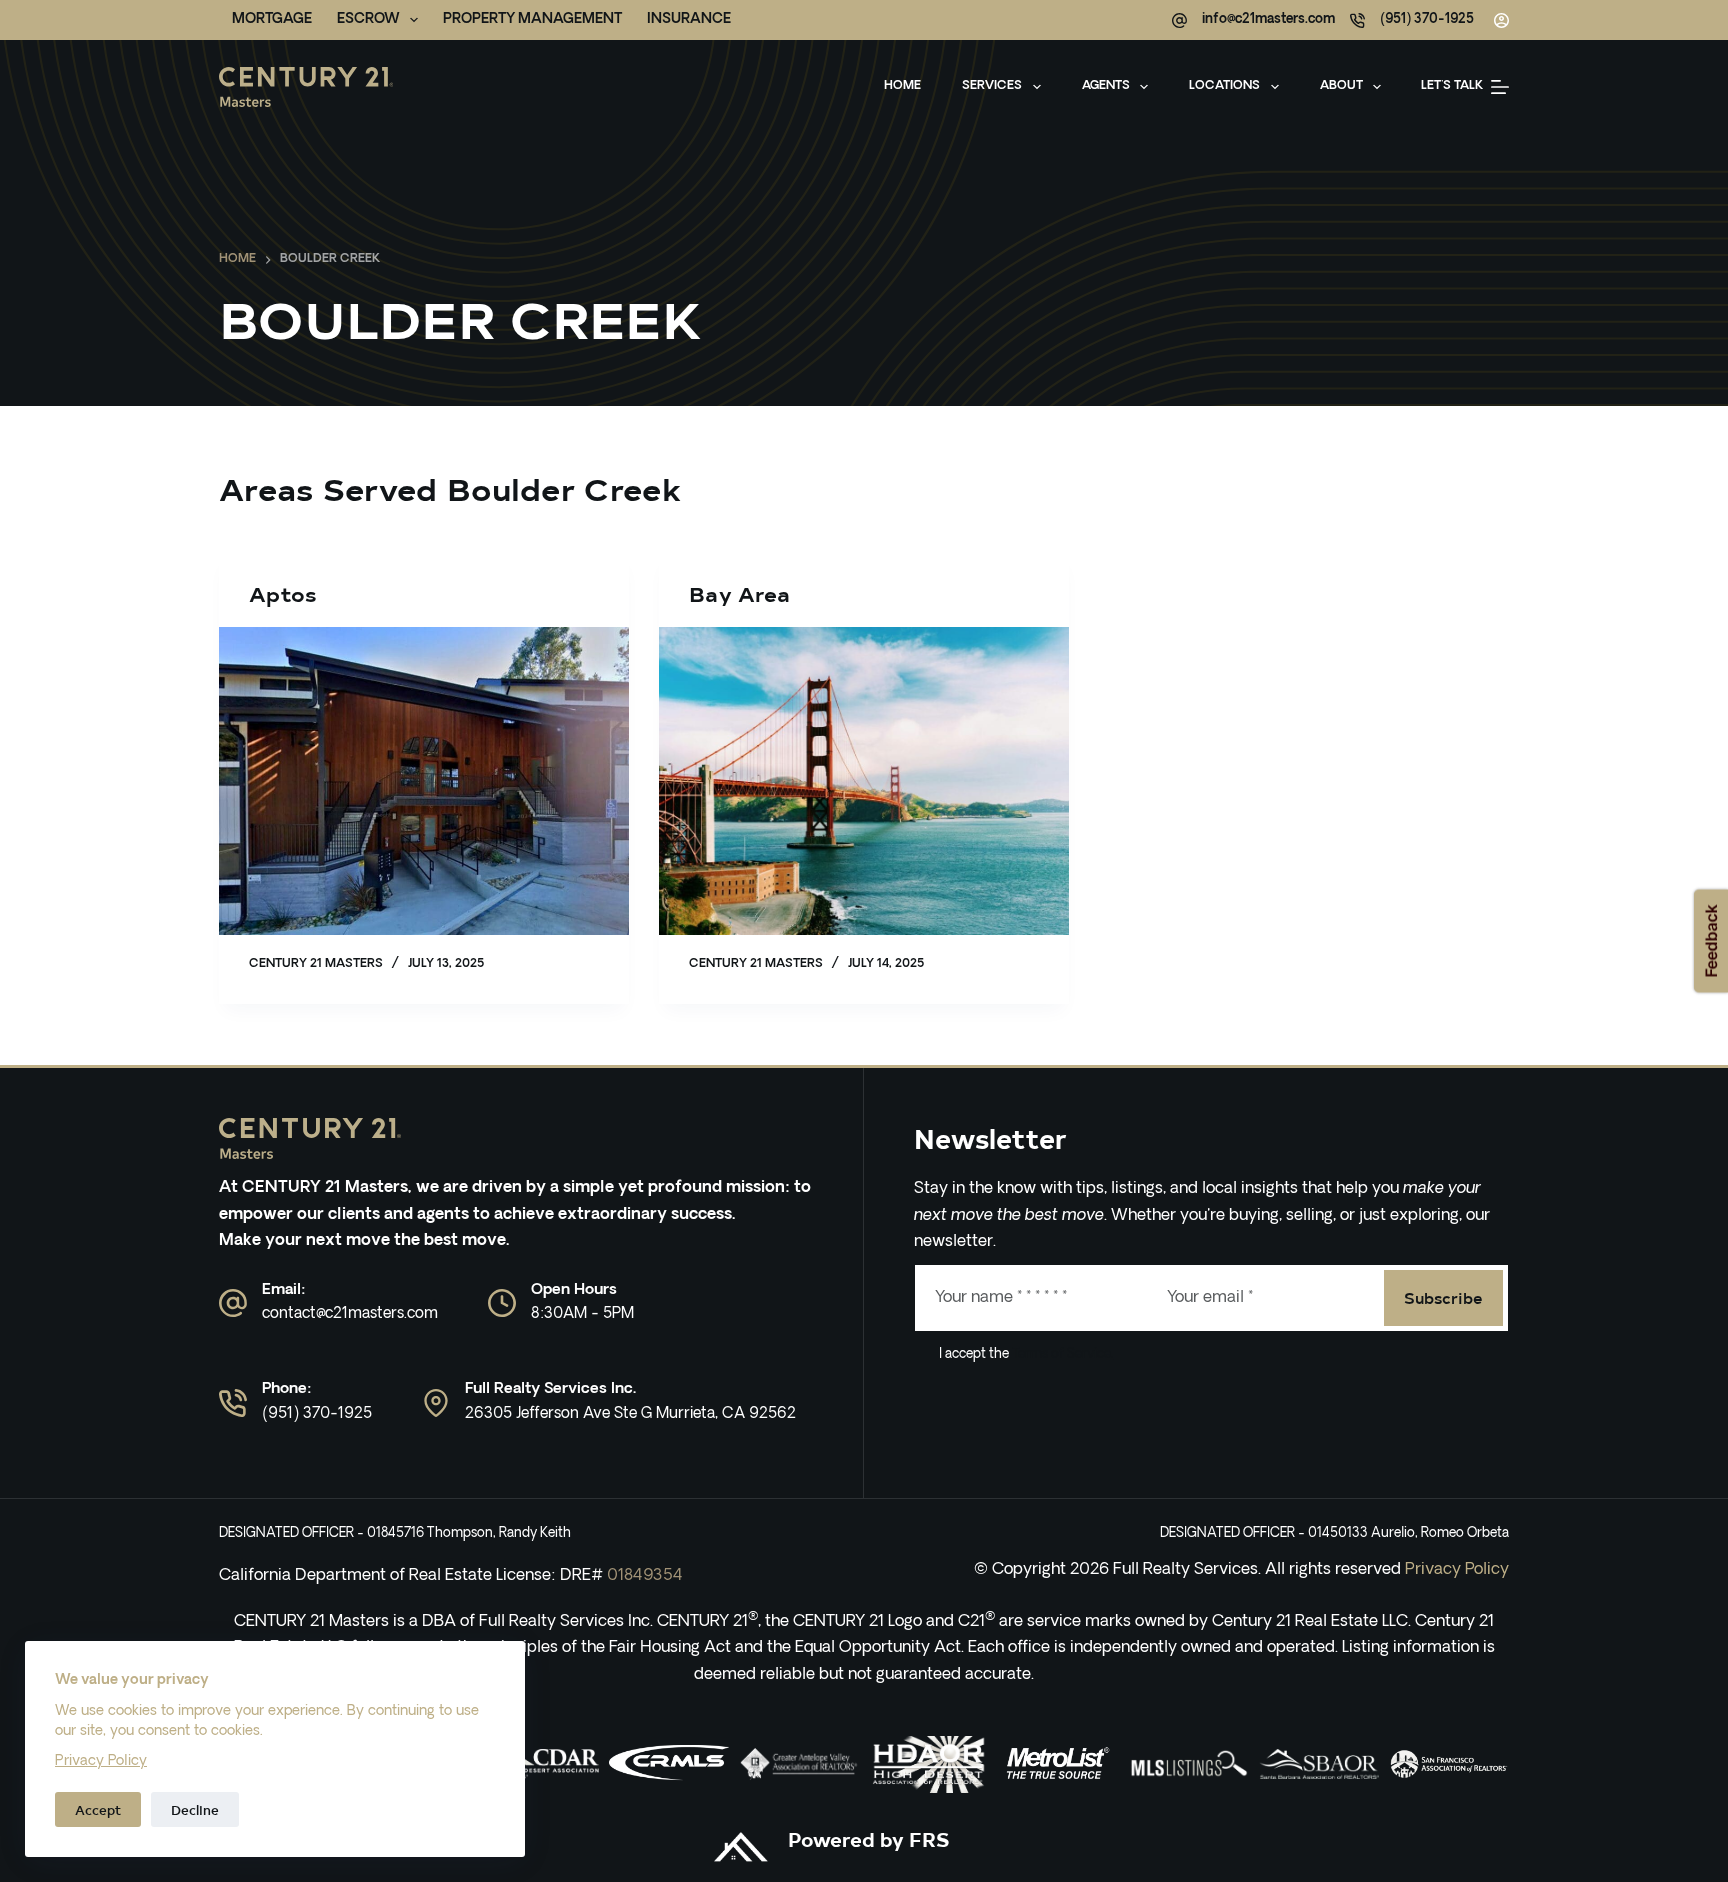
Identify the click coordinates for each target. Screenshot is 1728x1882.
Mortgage (272, 19)
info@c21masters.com (1268, 19)
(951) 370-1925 (1427, 19)
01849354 (645, 1576)
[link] (669, 1764)
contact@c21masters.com (350, 1314)
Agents (1106, 86)
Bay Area (739, 593)
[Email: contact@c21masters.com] (233, 1303)
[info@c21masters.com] (1179, 20)
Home (902, 86)
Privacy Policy (101, 1761)
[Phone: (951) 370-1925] (233, 1403)
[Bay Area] (864, 781)
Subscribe (1443, 1297)
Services (992, 86)
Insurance (689, 19)
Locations (1224, 86)
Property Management (532, 19)
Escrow (368, 19)
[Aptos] (424, 781)
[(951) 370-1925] (1357, 20)
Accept (98, 1809)
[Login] (1501, 20)
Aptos (283, 593)
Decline (195, 1809)
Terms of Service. (1061, 1354)
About (1341, 86)
